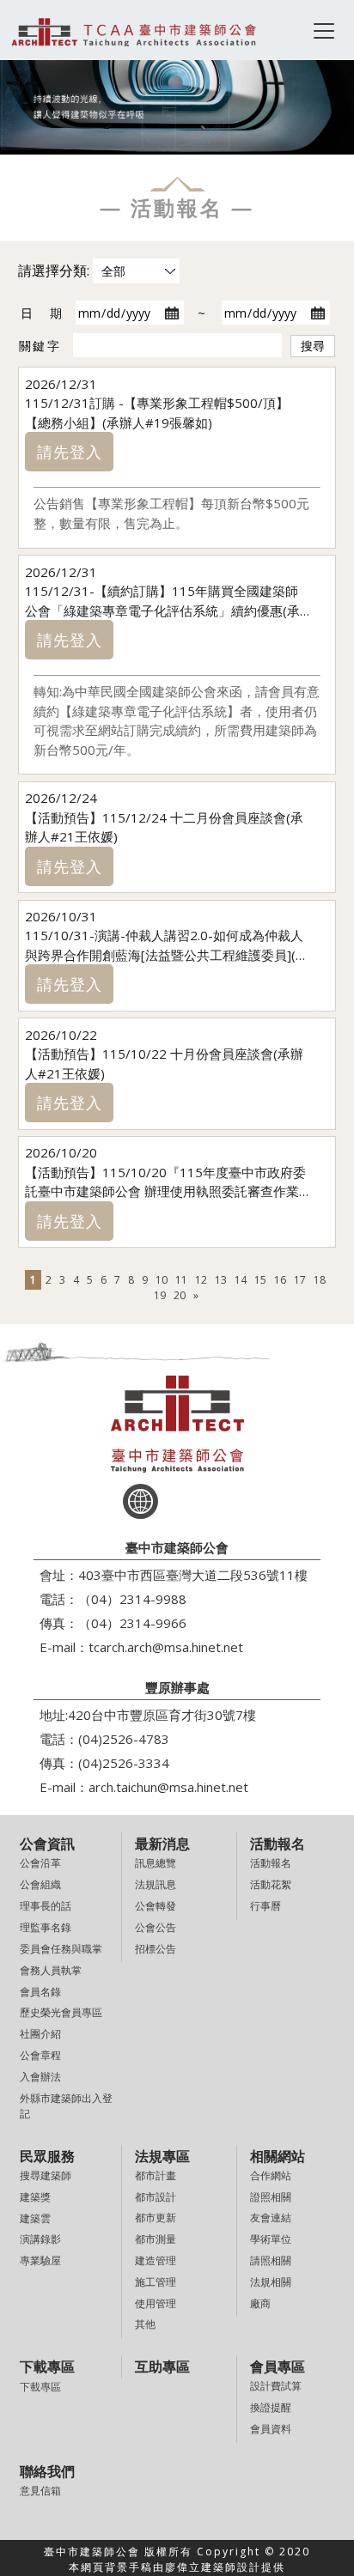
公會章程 (40, 2055)
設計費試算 (276, 2386)
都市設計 (156, 2197)
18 (320, 1280)
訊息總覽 (156, 1863)
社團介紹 (40, 2034)
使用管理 (156, 2303)
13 (221, 1280)
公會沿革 (40, 1863)
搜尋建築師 (46, 2175)
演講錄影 (40, 2239)
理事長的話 (46, 1906)
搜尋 (313, 346)
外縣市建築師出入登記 (66, 2106)
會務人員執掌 (51, 1970)
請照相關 (271, 2260)
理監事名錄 (46, 1927)
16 (280, 1280)
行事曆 (265, 1906)
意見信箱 (40, 2491)
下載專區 (40, 2387)
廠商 (260, 2303)
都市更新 (156, 2218)
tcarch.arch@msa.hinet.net (166, 1647)
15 (260, 1280)
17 (300, 1280)
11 (181, 1280)
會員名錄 (40, 1992)
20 (180, 1295)
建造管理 (156, 2260)
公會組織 (40, 1884)
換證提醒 (271, 2407)
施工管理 (156, 2282)
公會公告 (156, 1927)
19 (160, 1295)
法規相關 (271, 2282)
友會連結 (271, 2218)
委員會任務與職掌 (61, 1949)
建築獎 (35, 2197)
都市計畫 (156, 2175)
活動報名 (271, 1863)
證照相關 (271, 2197)
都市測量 (156, 2239)
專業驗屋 (40, 2260)
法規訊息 (156, 1884)
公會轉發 (156, 1906)
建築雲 (35, 2218)
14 (241, 1280)
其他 (145, 2324)
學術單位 (271, 2239)
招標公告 (156, 1949)
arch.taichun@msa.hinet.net (168, 1787)
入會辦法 (40, 2077)
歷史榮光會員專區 (61, 2012)
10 (162, 1280)
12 (201, 1280)
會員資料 (271, 2429)
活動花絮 (271, 1884)
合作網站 (271, 2175)
